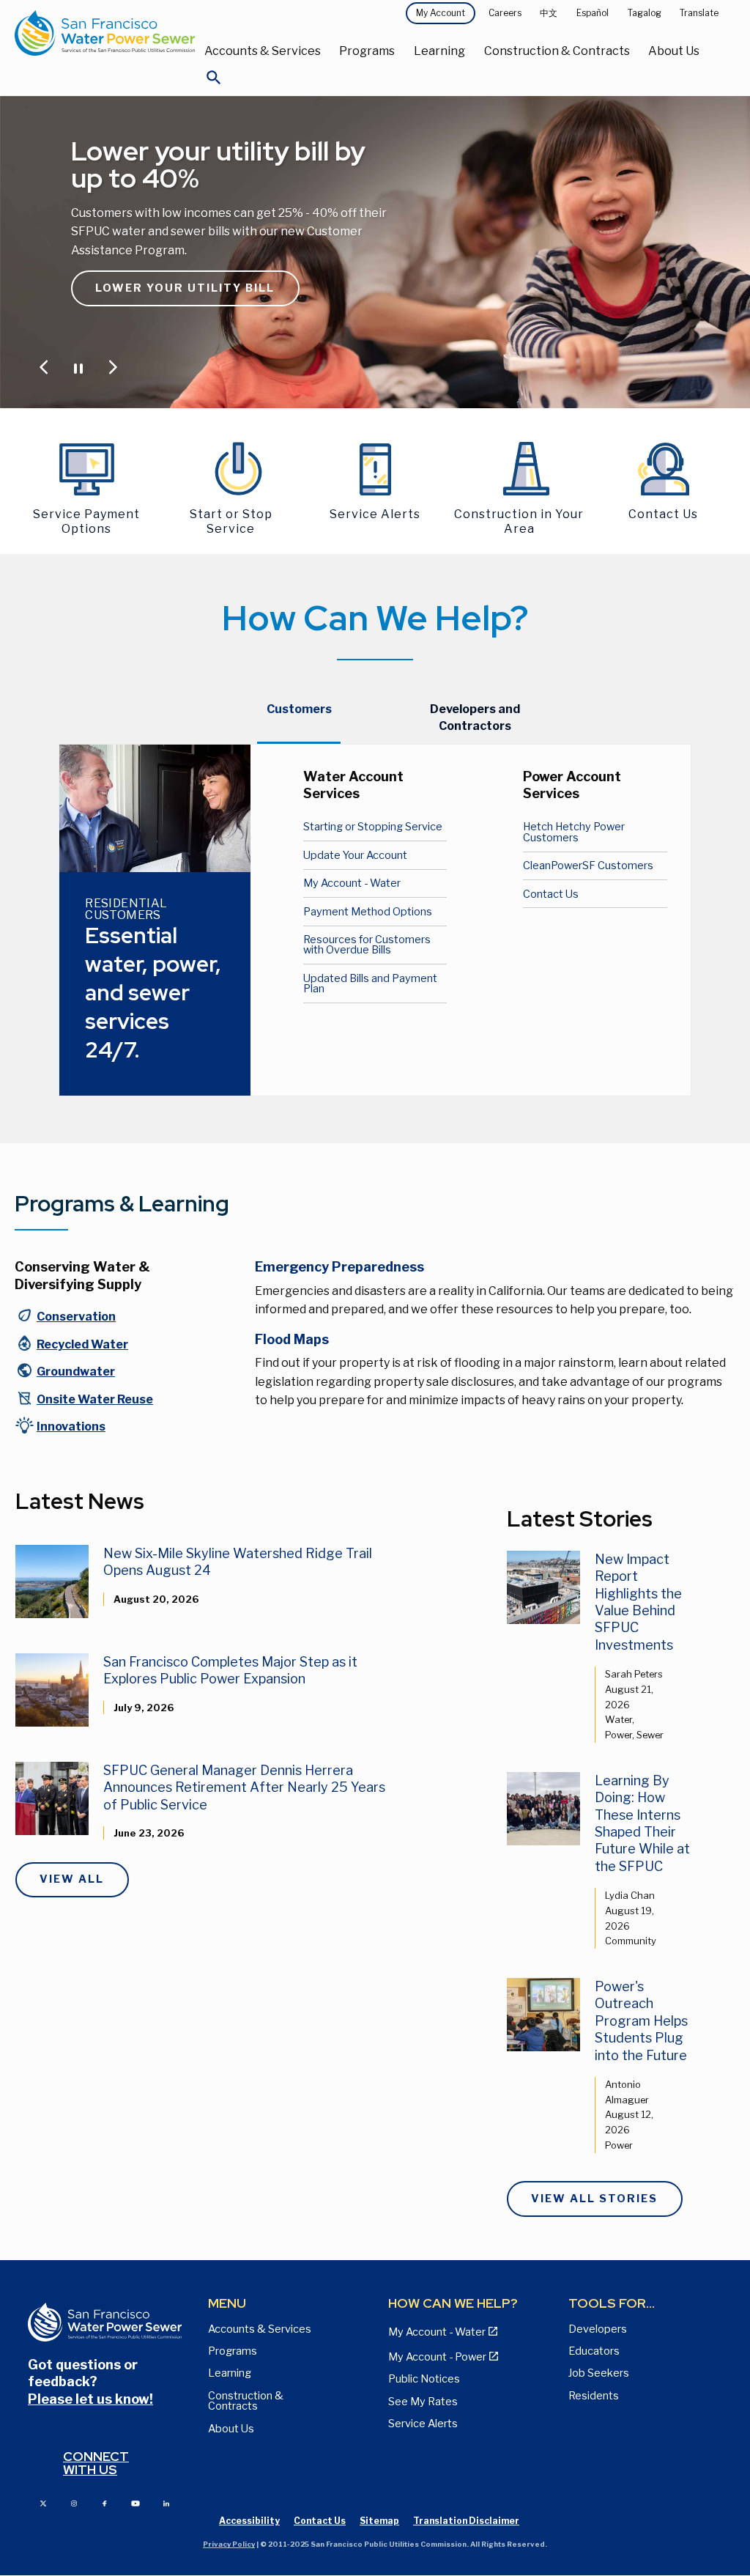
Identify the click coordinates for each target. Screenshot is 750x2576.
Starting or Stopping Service (373, 827)
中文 (549, 13)
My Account (441, 13)
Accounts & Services (263, 51)
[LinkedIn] (166, 2502)
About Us (674, 51)
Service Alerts (423, 2424)
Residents (594, 2396)
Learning (439, 51)
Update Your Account (355, 855)
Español (593, 13)
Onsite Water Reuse (95, 1399)
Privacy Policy (229, 2544)
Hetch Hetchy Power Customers (574, 832)
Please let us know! (90, 2399)
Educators (594, 2351)
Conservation (76, 1317)
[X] (43, 2502)
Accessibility (249, 2521)
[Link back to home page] (105, 33)
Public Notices (424, 2379)
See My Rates (423, 2402)
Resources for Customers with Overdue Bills (367, 945)
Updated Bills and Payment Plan (370, 983)
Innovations (71, 1427)
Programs (367, 51)
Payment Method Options (368, 912)
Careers (505, 13)
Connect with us (96, 2463)
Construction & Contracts (557, 51)
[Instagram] (74, 2502)
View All (72, 1879)
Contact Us (551, 894)
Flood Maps (292, 1339)
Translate (699, 13)
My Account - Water (352, 883)
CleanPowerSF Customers (588, 866)
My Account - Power (437, 2357)
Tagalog (645, 13)
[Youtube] (135, 2502)
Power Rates (144, 296)
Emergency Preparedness (339, 1267)
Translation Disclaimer (466, 2521)
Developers (598, 2329)
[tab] (299, 718)
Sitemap (379, 2521)
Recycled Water (82, 1344)
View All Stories (594, 2199)
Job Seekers (599, 2373)
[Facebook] (105, 2502)
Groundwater (76, 1372)
